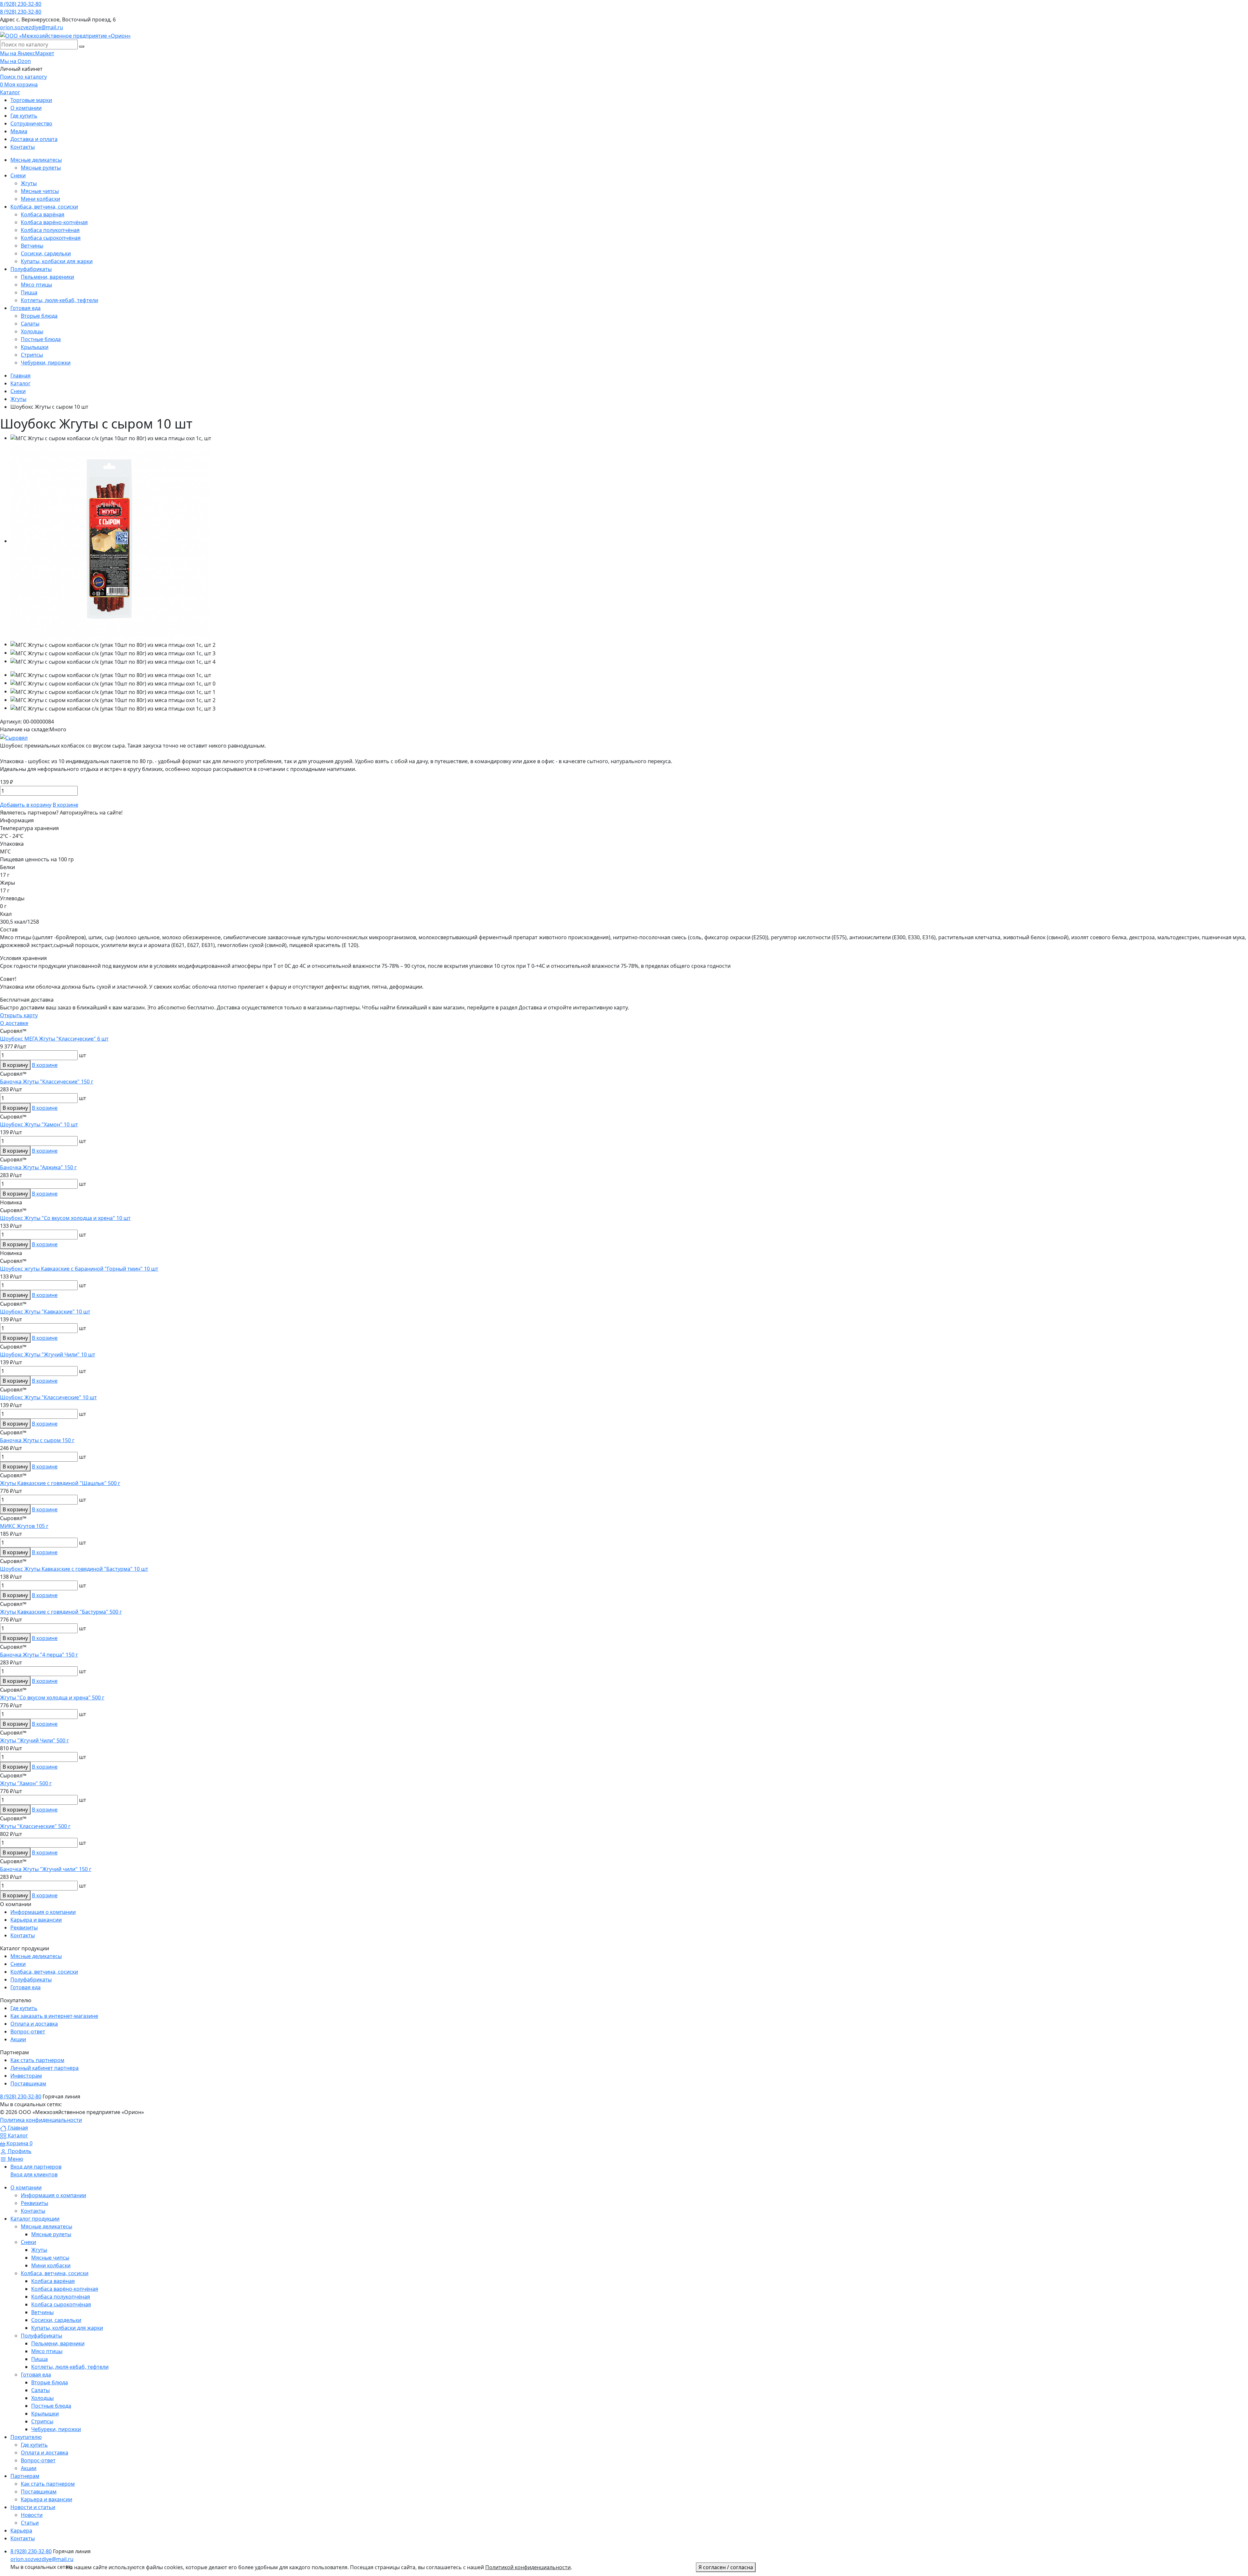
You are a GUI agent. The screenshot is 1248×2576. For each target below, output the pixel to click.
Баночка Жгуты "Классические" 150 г (47, 1082)
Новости (32, 2515)
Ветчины (42, 2312)
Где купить (24, 2008)
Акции (18, 2039)
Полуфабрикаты (31, 1980)
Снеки (18, 1964)
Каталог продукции (35, 2219)
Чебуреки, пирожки (56, 2429)
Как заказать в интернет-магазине (54, 2016)
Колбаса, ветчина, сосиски (44, 1972)
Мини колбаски (51, 2265)
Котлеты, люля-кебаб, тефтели (70, 2367)
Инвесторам (26, 2076)
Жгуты (39, 2250)
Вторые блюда (50, 2382)
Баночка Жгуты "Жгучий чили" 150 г (46, 1869)
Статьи (30, 2523)
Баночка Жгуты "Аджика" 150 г (38, 1167)
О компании (26, 2187)
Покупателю (26, 2437)
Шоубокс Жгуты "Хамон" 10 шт (39, 1124)
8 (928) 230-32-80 (21, 4)
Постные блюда (51, 2406)
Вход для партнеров (36, 2167)
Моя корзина (19, 84)
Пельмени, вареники (58, 2343)
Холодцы (42, 2398)
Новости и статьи (33, 2507)
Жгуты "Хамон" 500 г (26, 1783)
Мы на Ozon (15, 61)
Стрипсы (42, 2421)
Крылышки (45, 2414)
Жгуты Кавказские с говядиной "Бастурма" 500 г (61, 1612)
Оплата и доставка (34, 2024)
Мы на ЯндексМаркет (27, 53)
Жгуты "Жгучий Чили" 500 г (34, 1740)
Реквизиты (24, 1928)
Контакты (23, 1935)
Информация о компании (43, 1912)
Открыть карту (19, 1015)
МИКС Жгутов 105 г (24, 1526)
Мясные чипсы (50, 2258)
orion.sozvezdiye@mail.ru (32, 27)
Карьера (21, 2531)
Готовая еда (26, 1987)
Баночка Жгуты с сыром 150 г (37, 1440)
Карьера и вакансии (36, 1920)
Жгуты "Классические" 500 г (35, 1826)
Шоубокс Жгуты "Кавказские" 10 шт (45, 1312)
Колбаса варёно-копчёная (65, 2289)
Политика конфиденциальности (41, 2120)
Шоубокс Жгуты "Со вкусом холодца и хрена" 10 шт (65, 1218)
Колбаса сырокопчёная (61, 2304)
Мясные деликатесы (36, 1956)
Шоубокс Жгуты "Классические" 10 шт (48, 1397)
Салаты (40, 2390)
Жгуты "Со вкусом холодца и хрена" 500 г (52, 1698)
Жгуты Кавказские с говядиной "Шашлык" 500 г (60, 1483)
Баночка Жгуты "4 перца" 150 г (39, 1655)
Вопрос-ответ (28, 2031)
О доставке (14, 1023)
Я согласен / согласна (726, 2567)
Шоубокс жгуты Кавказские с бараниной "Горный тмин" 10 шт (79, 1269)
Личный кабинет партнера (45, 2068)
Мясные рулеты (51, 2234)
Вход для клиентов (34, 2174)
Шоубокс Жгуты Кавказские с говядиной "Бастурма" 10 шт (74, 1569)
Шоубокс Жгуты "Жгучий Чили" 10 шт (48, 1354)
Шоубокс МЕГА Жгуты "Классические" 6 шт (54, 1039)
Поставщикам (28, 2083)
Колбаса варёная (53, 2281)
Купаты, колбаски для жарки (67, 2328)
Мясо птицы (47, 2351)
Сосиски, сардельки (56, 2320)
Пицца (39, 2359)
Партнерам (25, 2476)
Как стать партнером (37, 2060)
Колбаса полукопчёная (61, 2297)
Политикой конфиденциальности (528, 2567)
